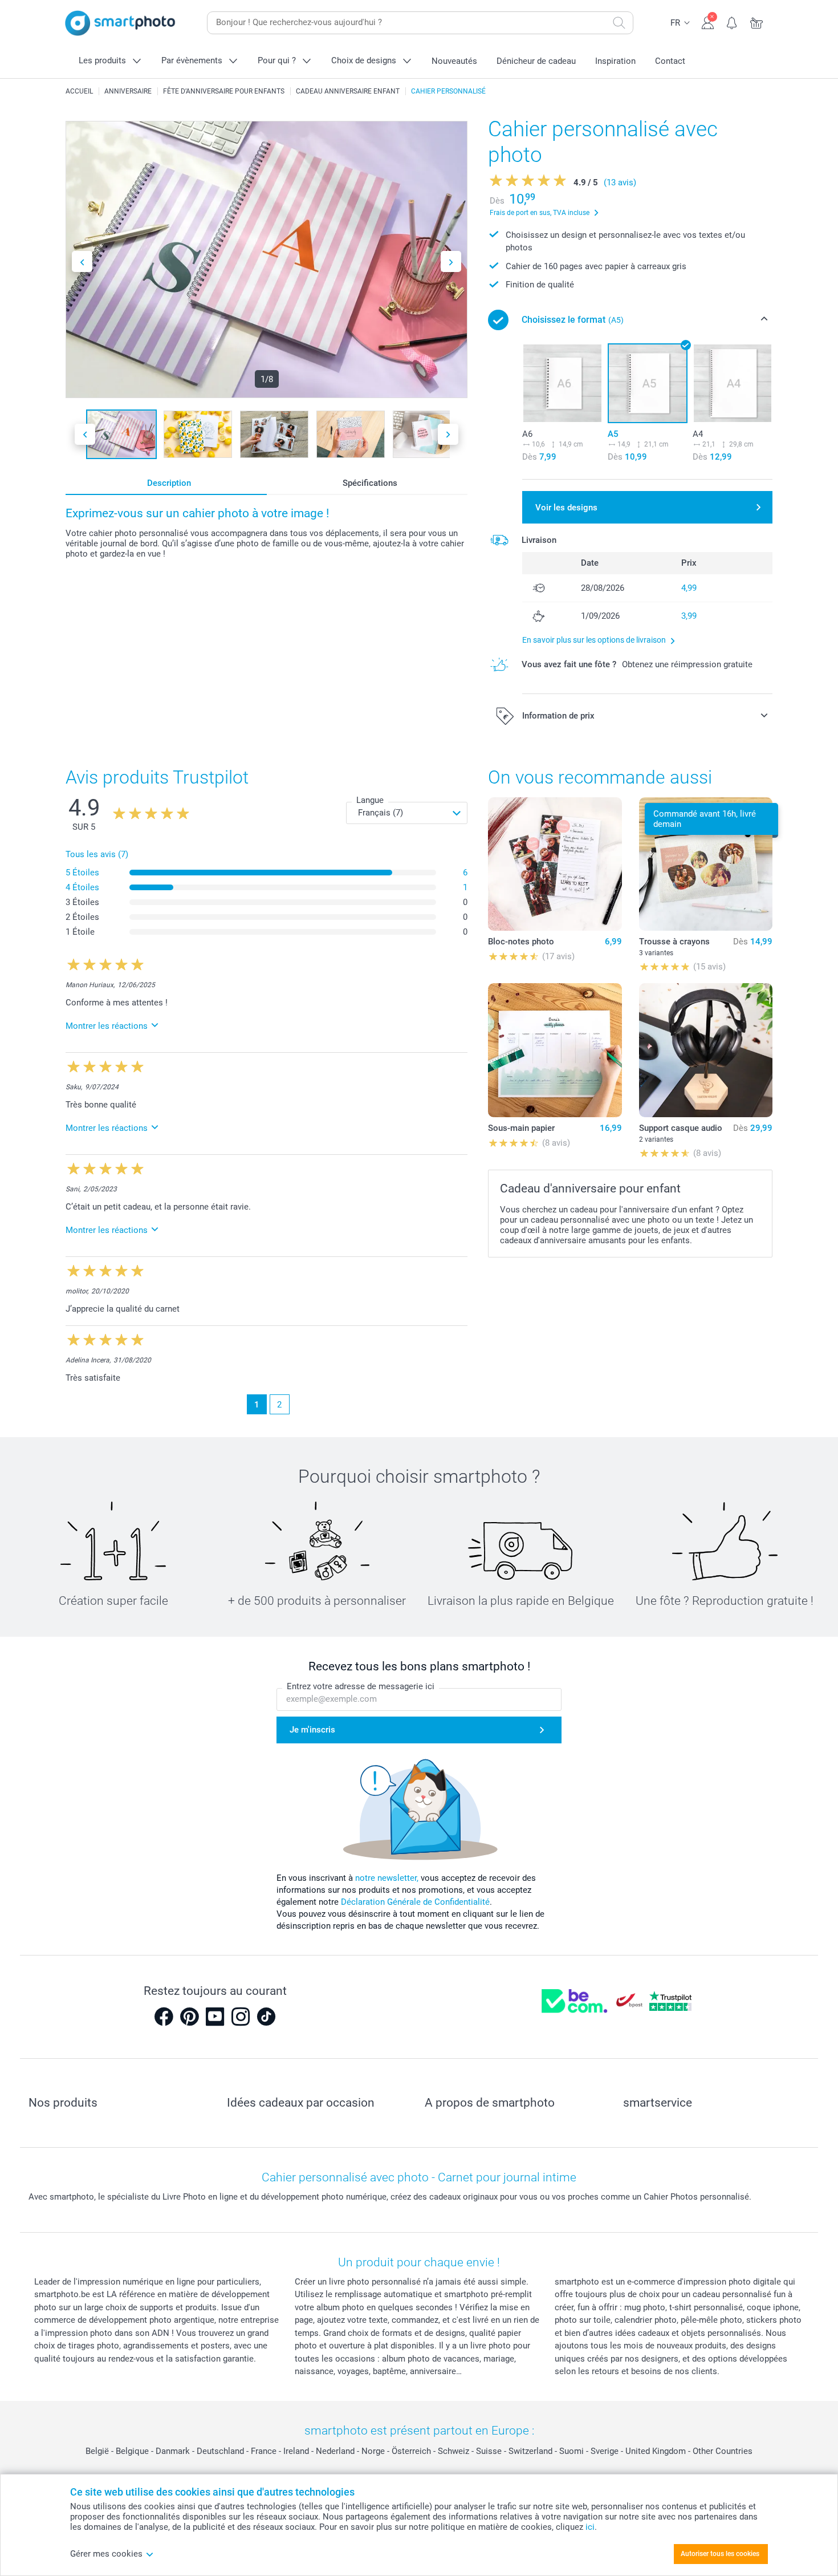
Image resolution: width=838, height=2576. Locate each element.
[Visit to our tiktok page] (266, 2017)
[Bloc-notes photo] (555, 864)
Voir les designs (566, 508)
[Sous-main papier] (555, 1050)
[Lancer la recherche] (619, 23)
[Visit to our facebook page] (164, 2017)
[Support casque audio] (706, 1050)
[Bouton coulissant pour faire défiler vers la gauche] (82, 261)
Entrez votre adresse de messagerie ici (361, 1686)
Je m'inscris (312, 1730)
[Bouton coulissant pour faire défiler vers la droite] (451, 261)
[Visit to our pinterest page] (189, 2017)
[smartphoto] (120, 23)
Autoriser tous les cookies (720, 2554)
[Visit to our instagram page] (241, 2017)
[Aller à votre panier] (757, 22)
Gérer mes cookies (106, 2554)
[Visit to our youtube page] (215, 2017)
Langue (370, 800)
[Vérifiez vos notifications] (732, 22)
